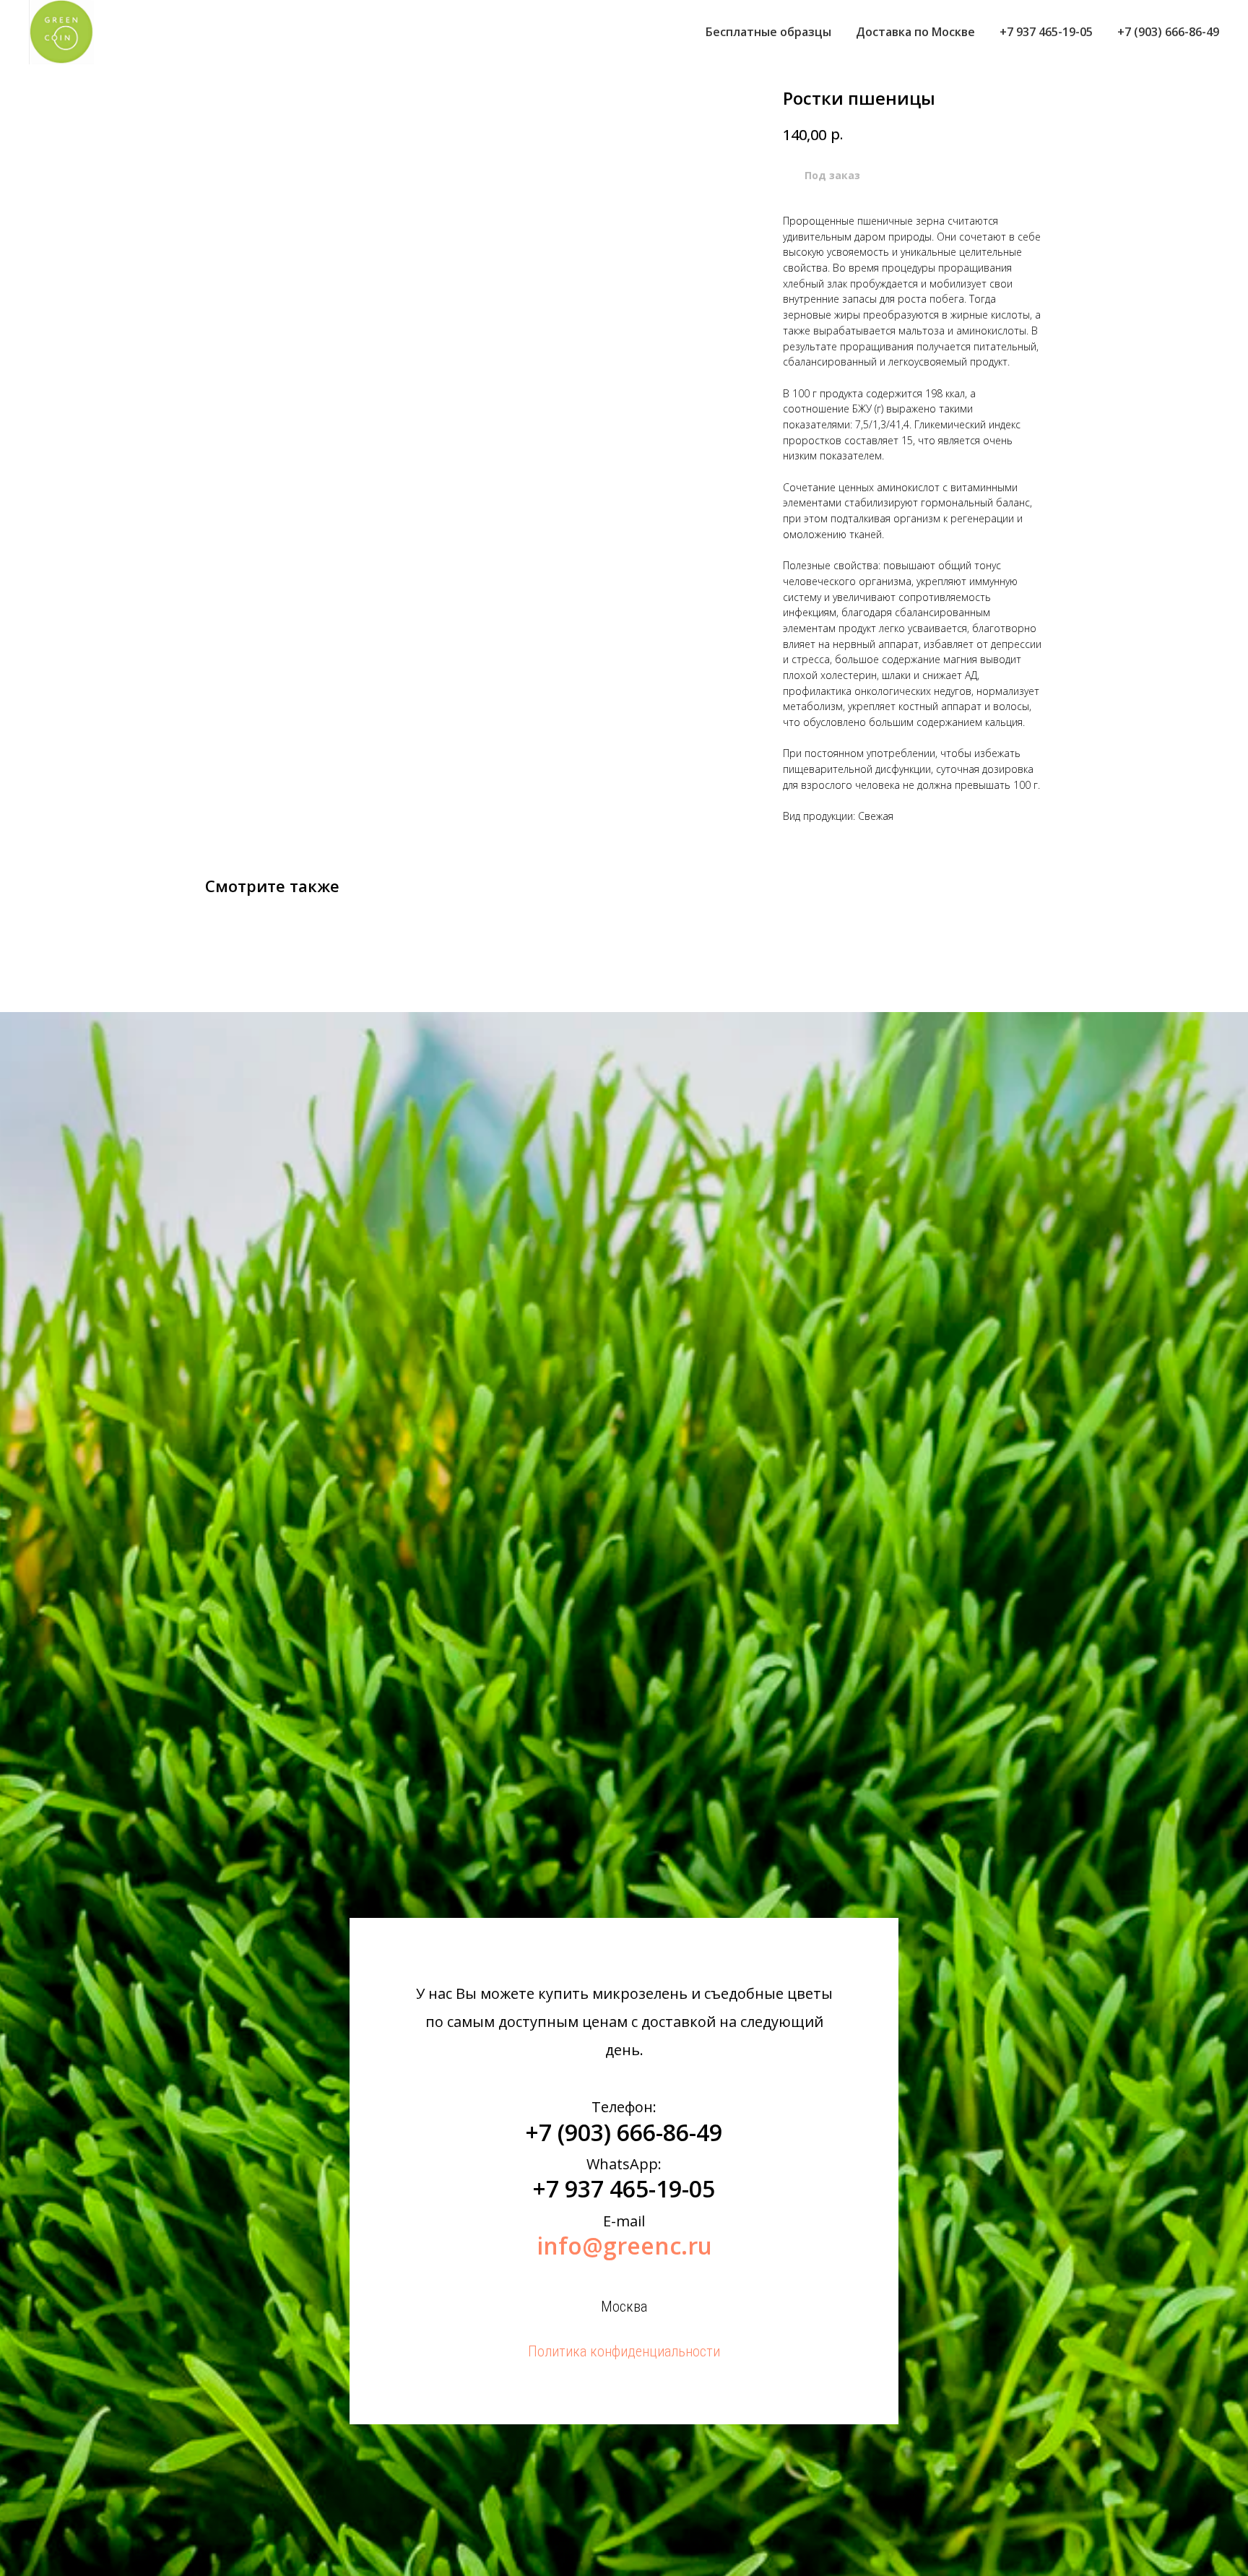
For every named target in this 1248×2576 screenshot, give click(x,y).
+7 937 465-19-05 (1046, 32)
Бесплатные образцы (768, 32)
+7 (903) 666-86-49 (1168, 32)
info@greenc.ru (624, 2246)
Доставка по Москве (915, 32)
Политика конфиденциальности (624, 2351)
